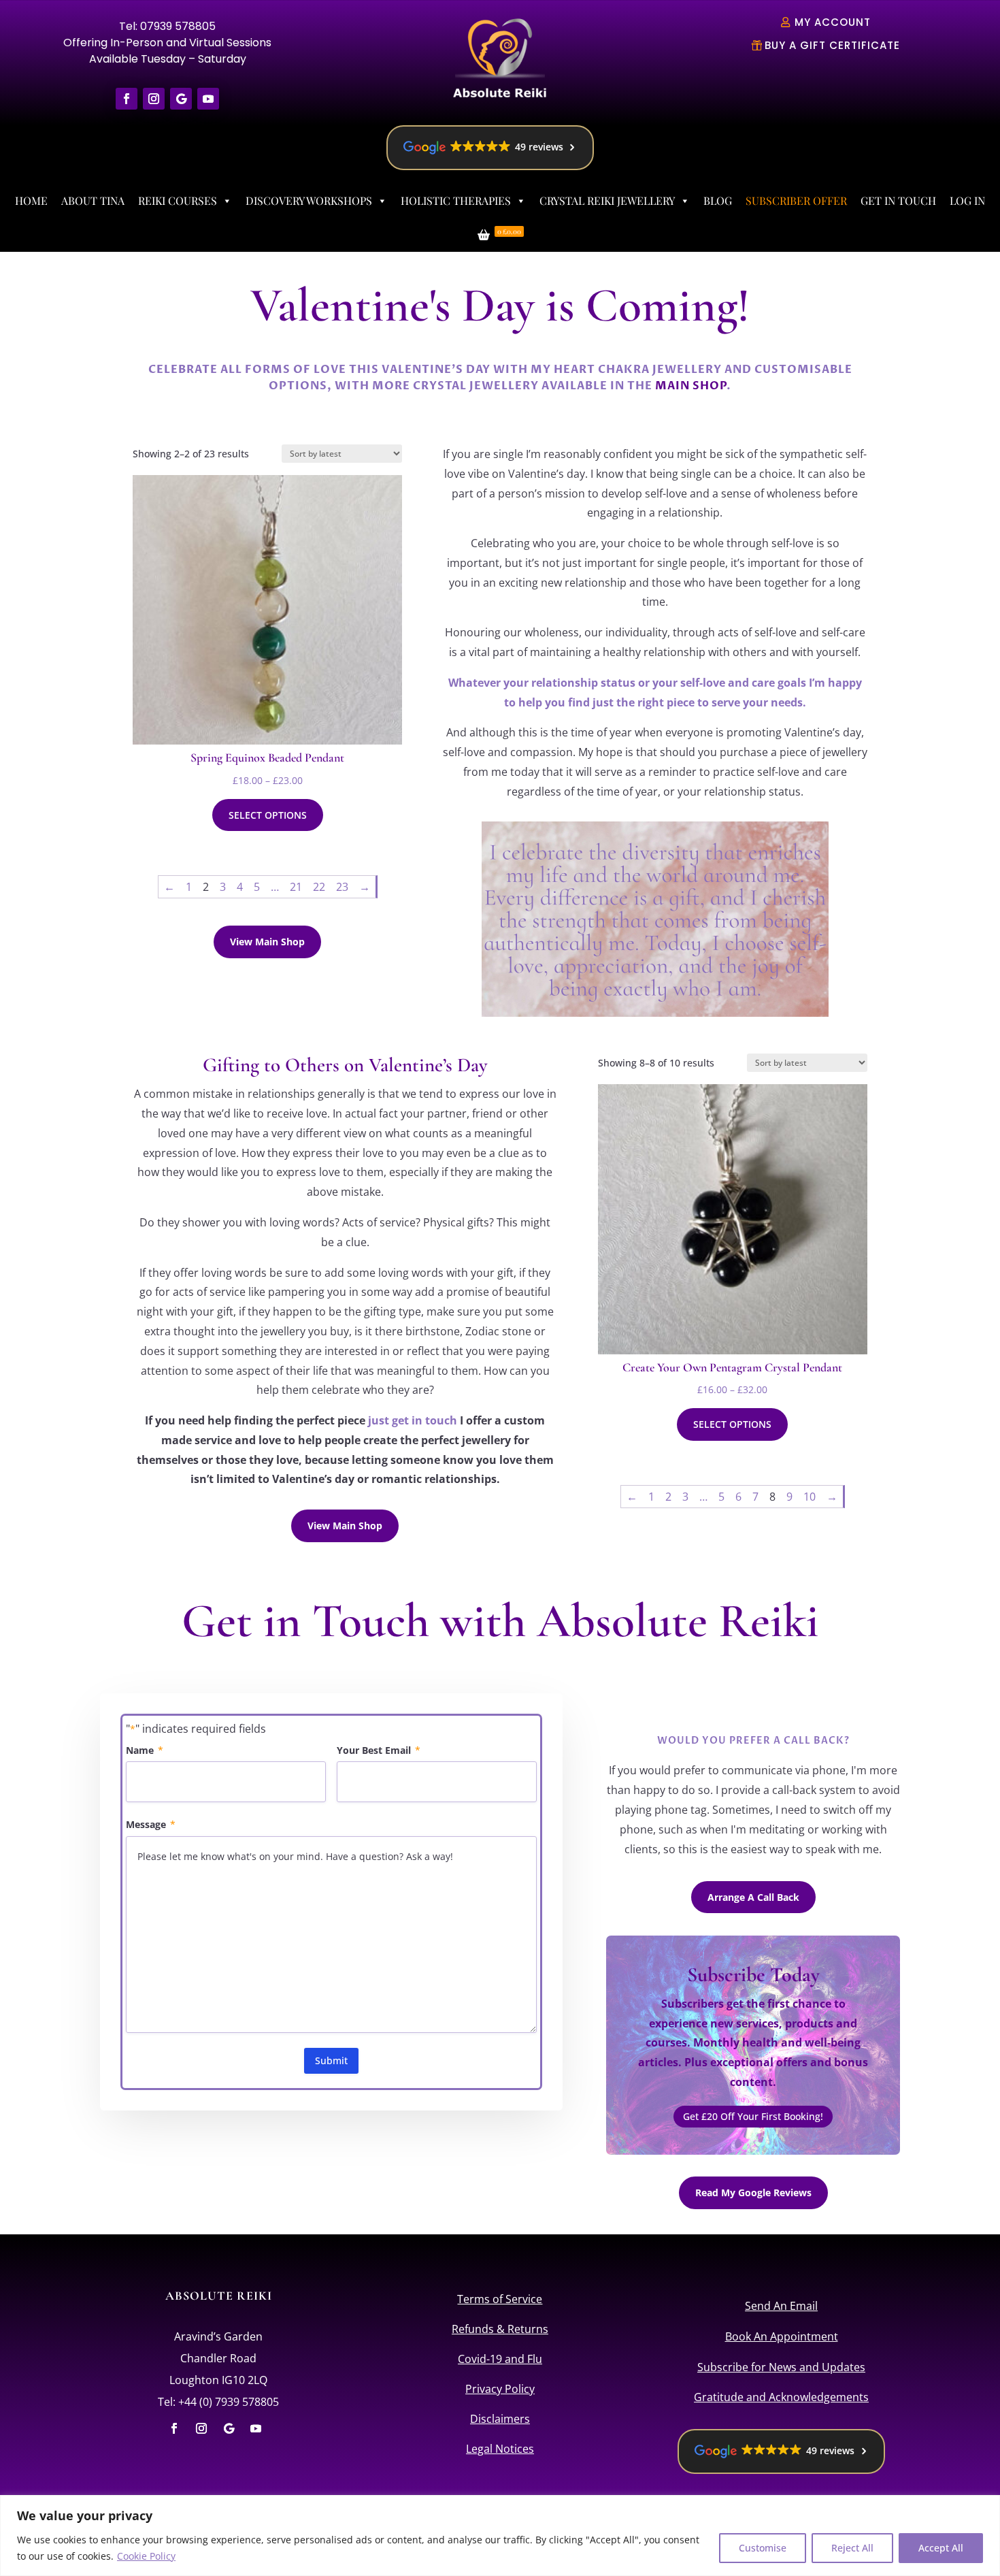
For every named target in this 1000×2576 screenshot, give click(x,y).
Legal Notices (500, 2449)
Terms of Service (500, 2299)
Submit (331, 2060)
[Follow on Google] (181, 99)
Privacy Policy (500, 2389)
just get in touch (413, 1420)
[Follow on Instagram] (154, 99)
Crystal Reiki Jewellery (607, 200)
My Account (833, 22)
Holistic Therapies (456, 200)
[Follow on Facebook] (127, 99)
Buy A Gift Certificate (832, 45)
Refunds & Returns (500, 2329)
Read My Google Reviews (753, 2192)
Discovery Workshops (309, 200)
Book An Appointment (782, 2336)
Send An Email (781, 2306)
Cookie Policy (146, 2556)
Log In (967, 200)
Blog (718, 200)
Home (31, 200)
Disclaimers (500, 2419)
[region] (500, 2536)
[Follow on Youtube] (208, 99)
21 (296, 887)
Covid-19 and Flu (500, 2359)
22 (319, 887)
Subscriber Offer (796, 200)
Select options (268, 815)
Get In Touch (898, 200)
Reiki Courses (178, 200)
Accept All (941, 2548)
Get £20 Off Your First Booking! (753, 2116)
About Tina (93, 200)
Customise (763, 2548)
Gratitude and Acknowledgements (781, 2397)
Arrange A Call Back (753, 1897)
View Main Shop (267, 942)
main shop (691, 386)
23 (342, 887)
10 (810, 1497)
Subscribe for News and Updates (781, 2367)
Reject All (852, 2548)
